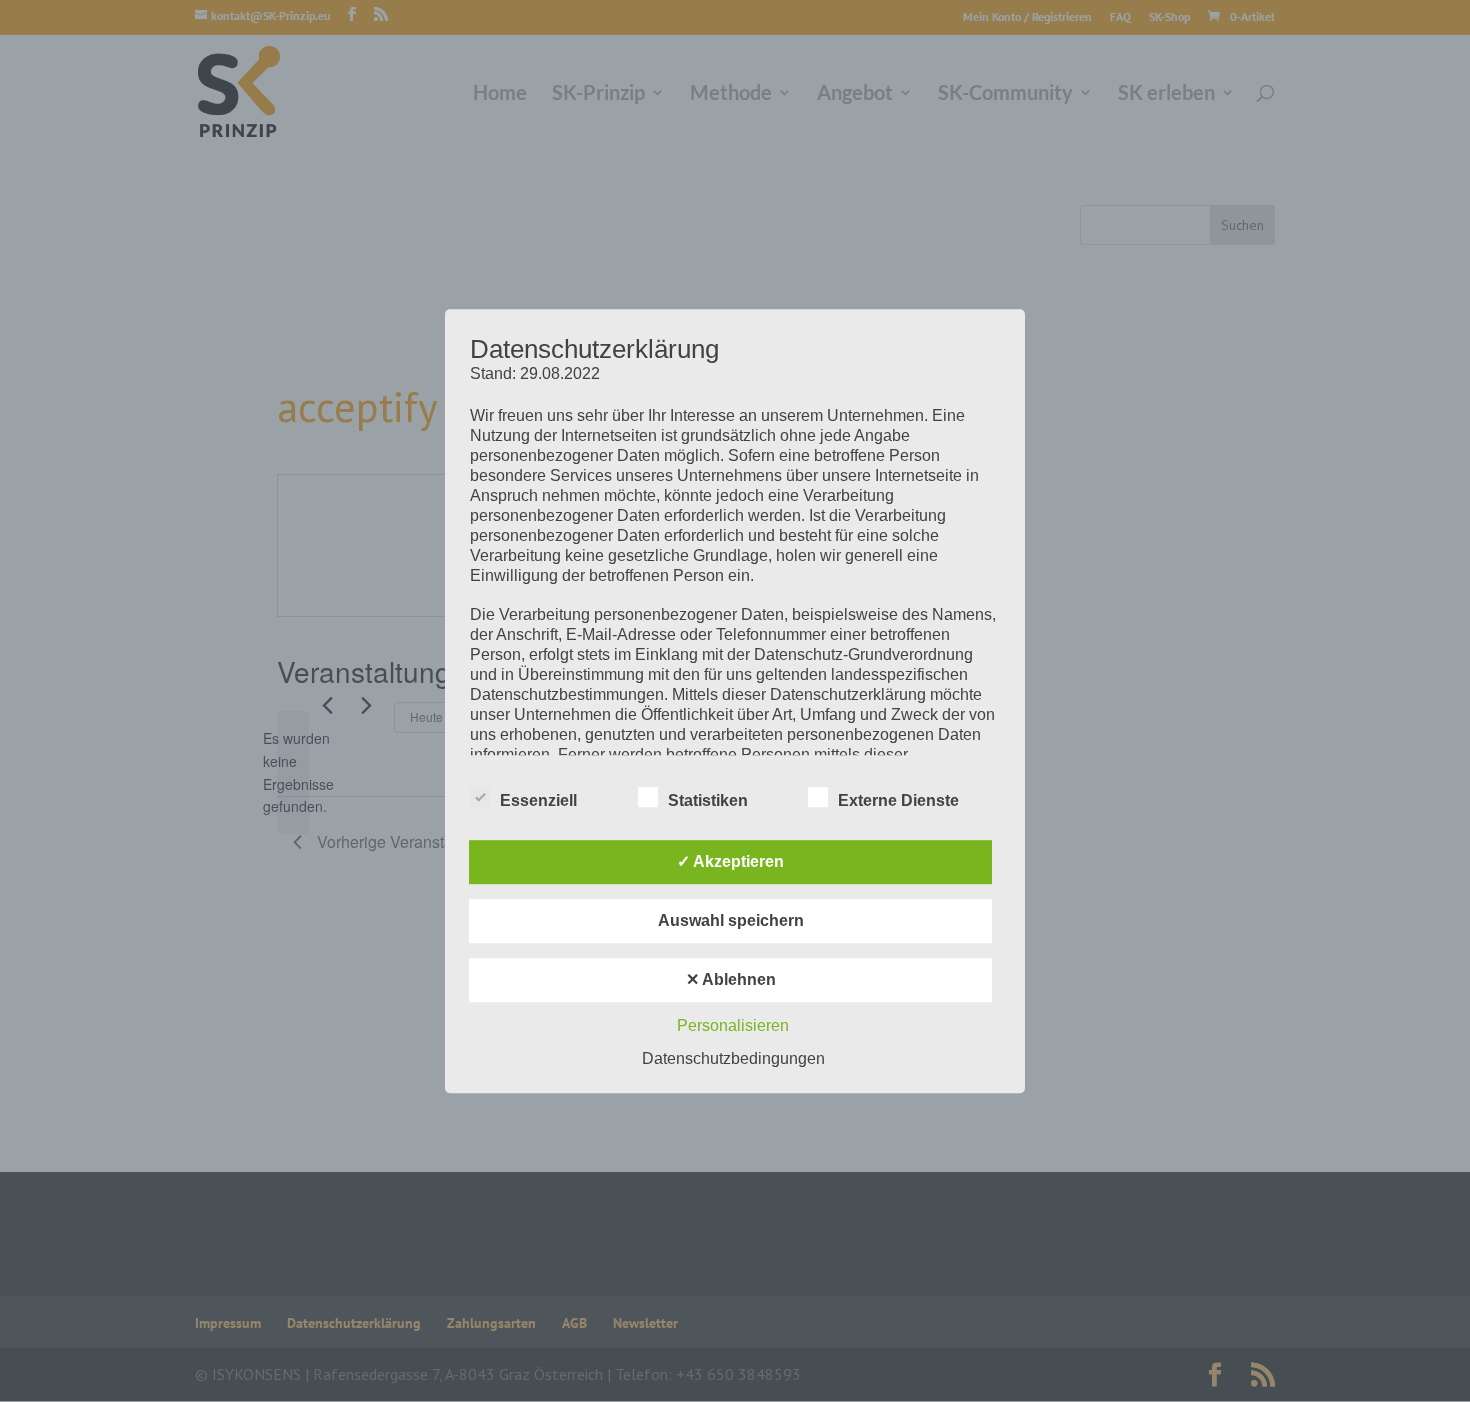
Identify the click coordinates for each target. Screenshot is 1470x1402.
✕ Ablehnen (731, 979)
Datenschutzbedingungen (733, 1058)
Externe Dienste (898, 800)
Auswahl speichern (731, 920)
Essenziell (538, 800)
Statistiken (708, 800)
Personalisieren (733, 1025)
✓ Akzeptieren (730, 861)
